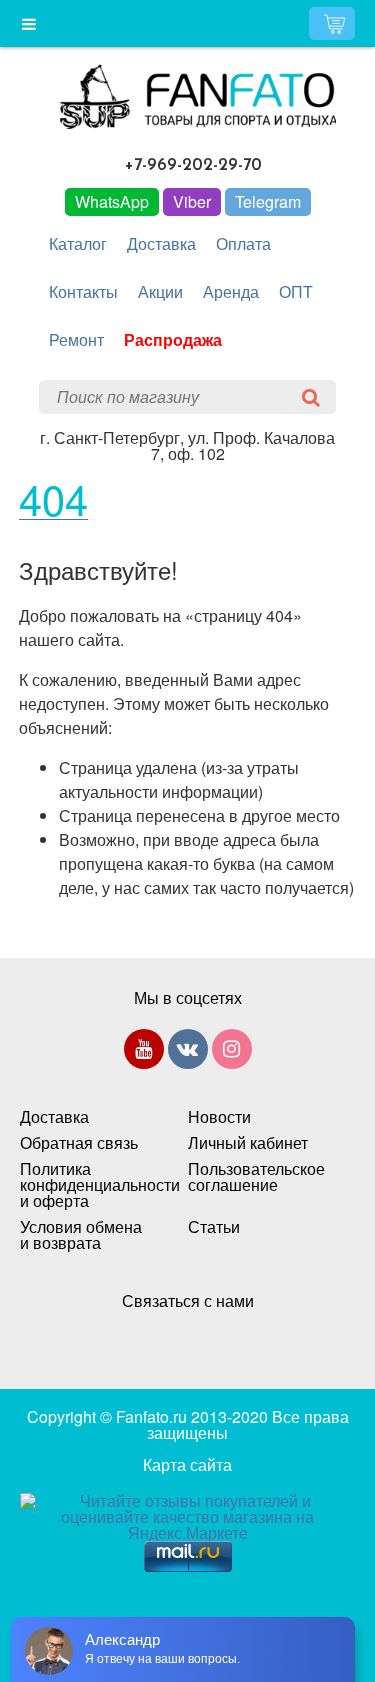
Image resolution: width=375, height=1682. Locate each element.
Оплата (243, 243)
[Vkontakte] (188, 1053)
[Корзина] (332, 23)
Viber (192, 201)
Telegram (268, 201)
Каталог (78, 243)
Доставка (161, 243)
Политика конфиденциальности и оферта (84, 1185)
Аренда (231, 291)
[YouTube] (144, 1053)
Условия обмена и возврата (81, 1235)
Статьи (214, 1227)
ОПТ (296, 291)
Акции (160, 291)
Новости (219, 1117)
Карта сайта (187, 1464)
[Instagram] (232, 1053)
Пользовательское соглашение (252, 1177)
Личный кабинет (248, 1143)
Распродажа (173, 339)
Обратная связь (79, 1143)
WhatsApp (112, 201)
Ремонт (76, 339)
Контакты (83, 291)
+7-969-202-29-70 (193, 165)
